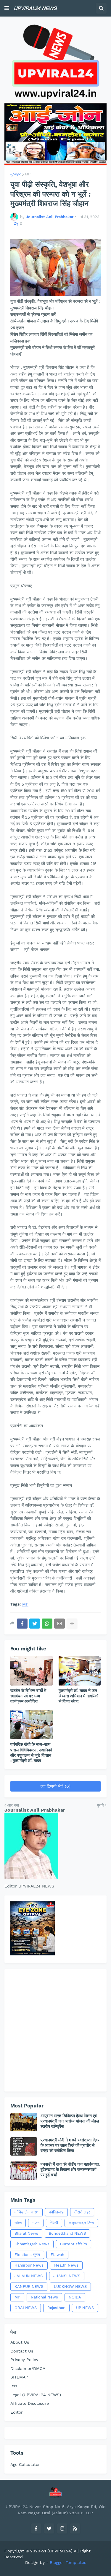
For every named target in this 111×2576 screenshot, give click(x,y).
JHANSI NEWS (67, 2276)
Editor (17, 2412)
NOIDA (75, 2297)
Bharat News (26, 2233)
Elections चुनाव (27, 2255)
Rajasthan (56, 2308)
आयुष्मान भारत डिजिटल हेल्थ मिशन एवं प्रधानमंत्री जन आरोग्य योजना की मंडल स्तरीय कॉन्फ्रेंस (70, 2121)
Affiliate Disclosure (30, 2403)
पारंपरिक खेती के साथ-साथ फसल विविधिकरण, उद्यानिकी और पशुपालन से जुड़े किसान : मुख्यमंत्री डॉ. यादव (31, 1752)
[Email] (59, 1624)
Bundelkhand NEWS (67, 2233)
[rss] (75, 2528)
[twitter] (49, 2528)
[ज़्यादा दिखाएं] (72, 1624)
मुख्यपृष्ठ (16, 174)
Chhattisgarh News (32, 2244)
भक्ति (18, 2223)
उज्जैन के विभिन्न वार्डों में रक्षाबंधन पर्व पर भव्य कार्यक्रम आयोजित (28, 1696)
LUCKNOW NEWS (70, 2287)
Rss (14, 2386)
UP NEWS (85, 2308)
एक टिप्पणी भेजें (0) (55, 1786)
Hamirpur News (29, 2265)
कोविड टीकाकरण (26, 2212)
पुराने (100, 1805)
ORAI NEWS (26, 2308)
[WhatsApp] (47, 1624)
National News (44, 2297)
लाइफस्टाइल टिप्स (81, 2223)
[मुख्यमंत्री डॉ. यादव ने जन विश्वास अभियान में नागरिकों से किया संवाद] (80, 1671)
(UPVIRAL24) (60, 2551)
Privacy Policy (24, 2360)
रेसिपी (54, 2223)
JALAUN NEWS (29, 2276)
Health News (66, 2265)
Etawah (57, 2255)
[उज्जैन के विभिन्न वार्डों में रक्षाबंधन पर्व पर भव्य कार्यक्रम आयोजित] (32, 1671)
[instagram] (62, 2528)
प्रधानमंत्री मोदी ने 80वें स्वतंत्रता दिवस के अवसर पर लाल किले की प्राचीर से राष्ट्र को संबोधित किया (70, 2145)
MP (28, 174)
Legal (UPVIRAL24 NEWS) (36, 2395)
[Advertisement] (55, 2030)
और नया (13, 1805)
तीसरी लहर (82, 2212)
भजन (36, 2223)
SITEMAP (19, 2377)
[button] (7, 8)
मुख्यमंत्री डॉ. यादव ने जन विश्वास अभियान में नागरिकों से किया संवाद (78, 1696)
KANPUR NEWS (29, 2287)
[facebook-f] (36, 2528)
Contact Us (22, 2351)
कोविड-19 (56, 2212)
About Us (20, 2342)
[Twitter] (35, 1624)
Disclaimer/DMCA (28, 2368)
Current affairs (74, 2244)
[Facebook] (22, 1624)
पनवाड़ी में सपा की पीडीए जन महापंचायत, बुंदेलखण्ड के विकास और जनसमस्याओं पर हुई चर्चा (70, 2169)
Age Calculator (25, 2464)
